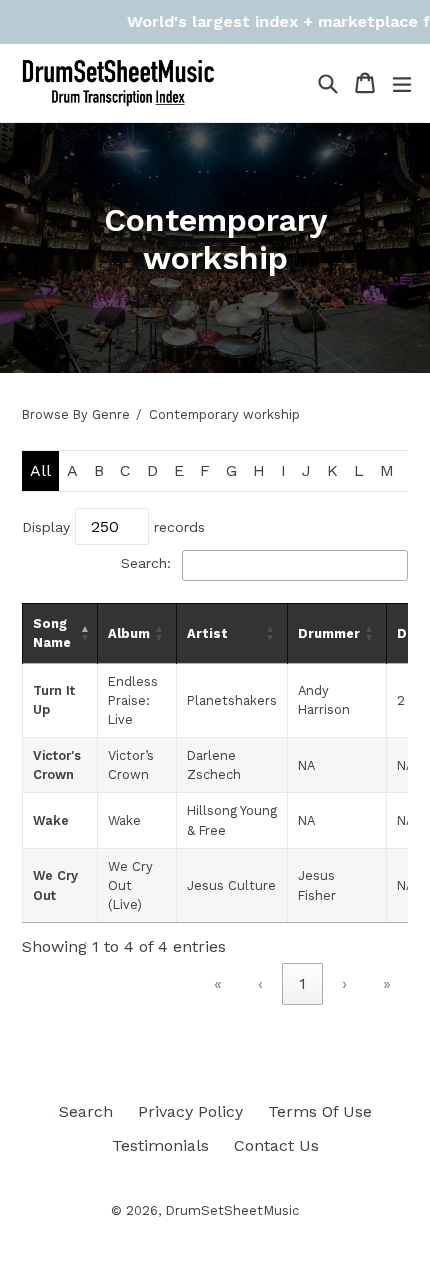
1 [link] (302, 983)
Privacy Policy (190, 1111)
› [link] (344, 983)
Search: (146, 563)
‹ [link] (260, 983)
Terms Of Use (320, 1111)
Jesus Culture (231, 885)
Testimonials (160, 1145)
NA (306, 765)
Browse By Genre (76, 414)
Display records (113, 527)
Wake (51, 820)
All (40, 470)
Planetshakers (232, 700)
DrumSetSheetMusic (232, 1210)
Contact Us (276, 1145)
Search (86, 1111)
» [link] (387, 983)
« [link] (218, 983)
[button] (83, 633)
